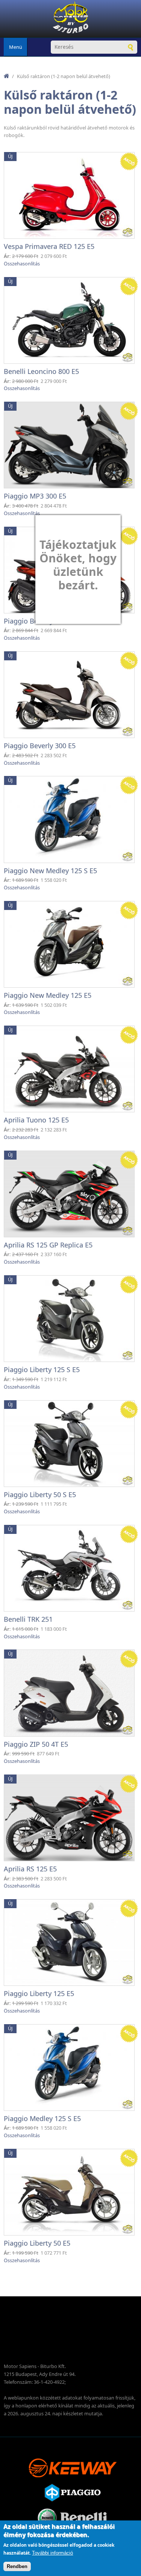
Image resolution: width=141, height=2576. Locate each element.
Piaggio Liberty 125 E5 (39, 1993)
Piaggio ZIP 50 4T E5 (36, 1744)
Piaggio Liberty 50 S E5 (40, 1494)
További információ (52, 2553)
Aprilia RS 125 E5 (30, 1869)
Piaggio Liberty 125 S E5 (42, 1369)
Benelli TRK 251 (28, 1619)
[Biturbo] (71, 19)
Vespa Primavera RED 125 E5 (49, 246)
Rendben (17, 2566)
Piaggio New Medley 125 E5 (48, 995)
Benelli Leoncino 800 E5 (41, 371)
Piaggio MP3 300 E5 (35, 496)
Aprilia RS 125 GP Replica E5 (48, 1245)
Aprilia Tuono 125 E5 (36, 1120)
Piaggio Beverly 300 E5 (40, 746)
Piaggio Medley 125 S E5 (42, 2118)
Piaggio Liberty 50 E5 (37, 2243)
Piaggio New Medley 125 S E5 (50, 871)
